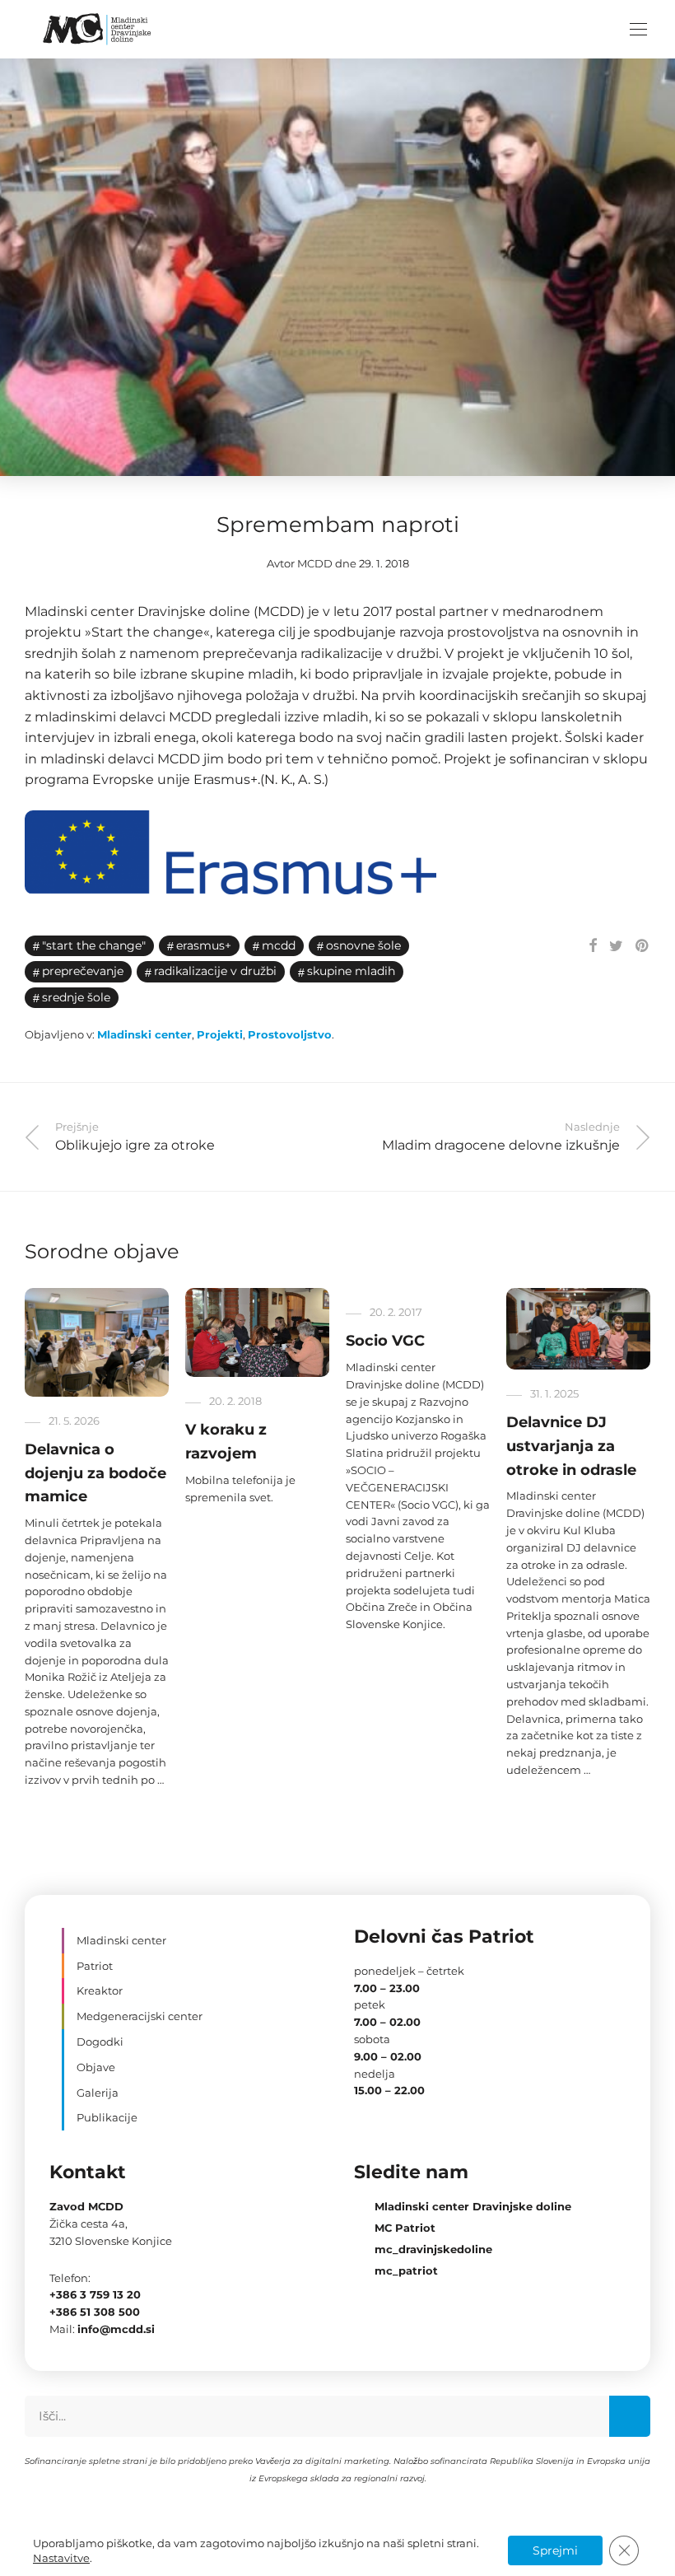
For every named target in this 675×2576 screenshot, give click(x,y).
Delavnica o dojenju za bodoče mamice (95, 1473)
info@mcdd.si (116, 2329)
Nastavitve (61, 2558)
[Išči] (630, 2416)
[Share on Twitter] (616, 946)
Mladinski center (144, 1034)
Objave (96, 2067)
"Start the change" (94, 945)
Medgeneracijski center (140, 2016)
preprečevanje (83, 971)
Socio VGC (385, 1341)
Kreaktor (100, 1990)
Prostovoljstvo (290, 1034)
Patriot (95, 1966)
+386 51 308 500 (95, 2312)
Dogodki (100, 2042)
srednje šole (76, 997)
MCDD (315, 563)
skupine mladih (351, 971)
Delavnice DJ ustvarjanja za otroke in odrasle (571, 1446)
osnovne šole (363, 945)
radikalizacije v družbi (215, 971)
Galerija (98, 2093)
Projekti (220, 1034)
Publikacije (107, 2117)
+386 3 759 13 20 (95, 2294)
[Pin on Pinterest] (643, 946)
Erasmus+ (204, 945)
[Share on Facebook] (593, 946)
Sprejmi (555, 2550)
